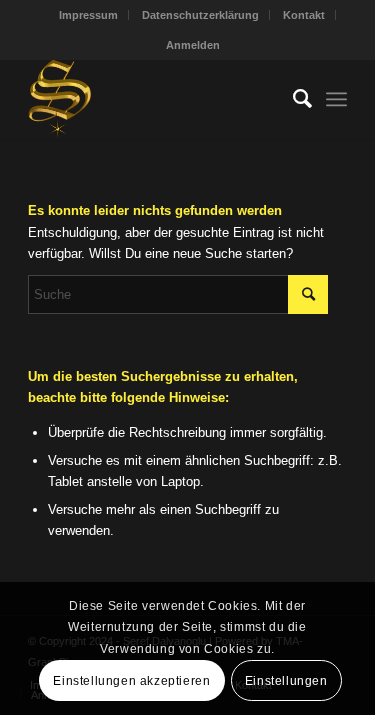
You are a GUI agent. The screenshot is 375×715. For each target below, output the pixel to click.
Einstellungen (286, 681)
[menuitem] (89, 15)
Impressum (88, 15)
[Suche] (292, 99)
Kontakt (304, 15)
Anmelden (193, 45)
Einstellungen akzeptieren (131, 681)
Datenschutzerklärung (200, 15)
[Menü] (336, 99)
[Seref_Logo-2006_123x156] (155, 99)
